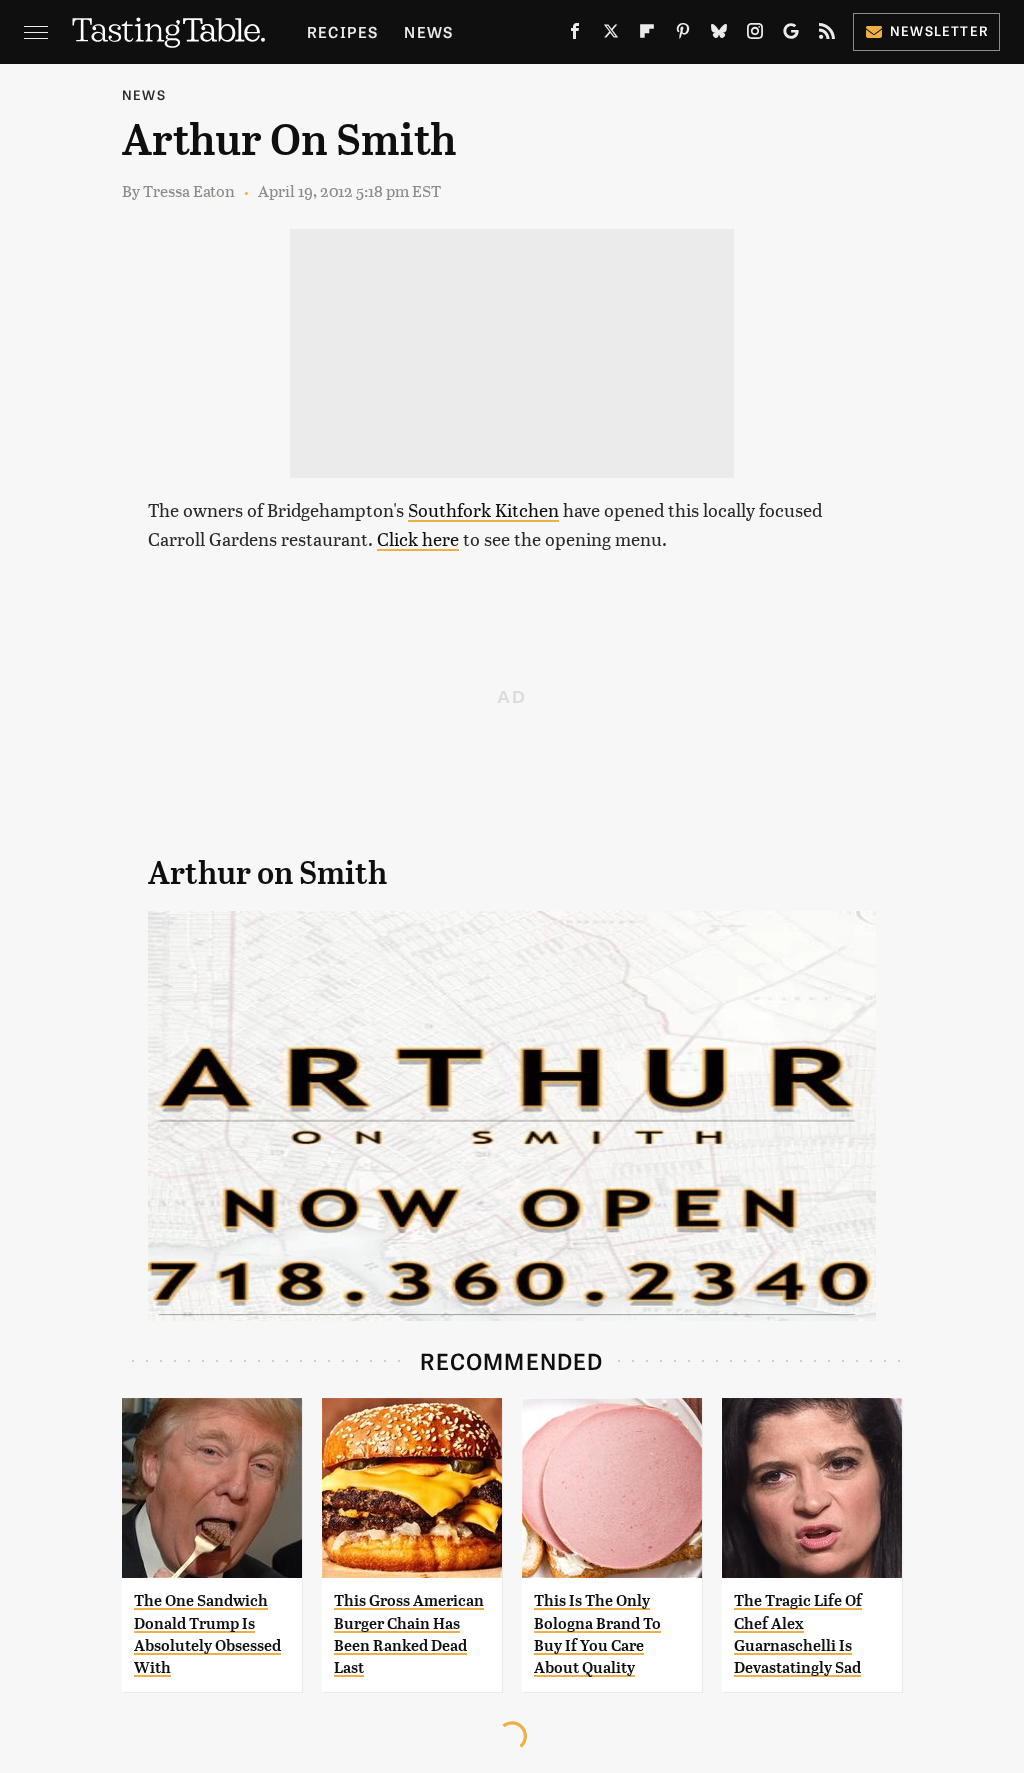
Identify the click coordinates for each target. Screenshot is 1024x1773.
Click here (418, 538)
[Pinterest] (683, 35)
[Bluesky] (719, 35)
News (428, 31)
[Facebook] (575, 35)
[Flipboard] (647, 35)
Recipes (342, 31)
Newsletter (939, 30)
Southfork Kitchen (483, 509)
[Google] (791, 35)
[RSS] (827, 35)
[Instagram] (755, 35)
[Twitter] (611, 35)
